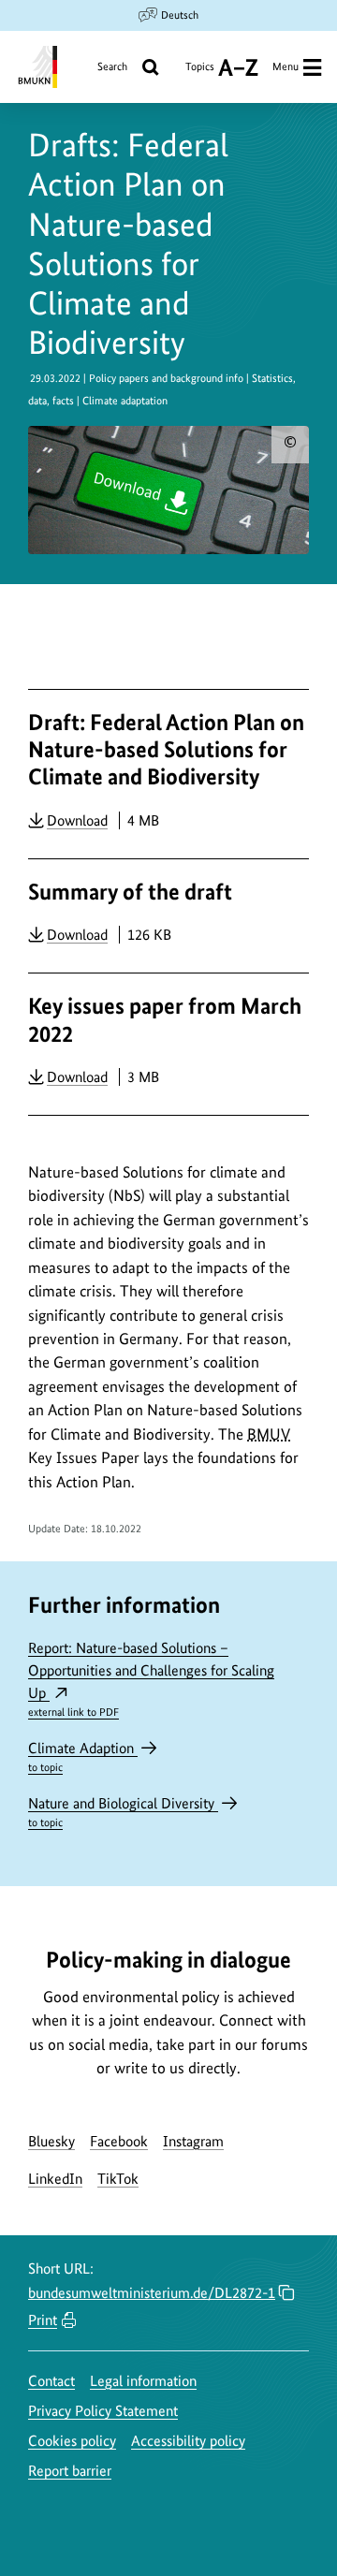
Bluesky (51, 2141)
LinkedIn (55, 2179)
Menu (286, 66)
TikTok (118, 2179)
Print (43, 2320)
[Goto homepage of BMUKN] (36, 67)
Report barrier (70, 2471)
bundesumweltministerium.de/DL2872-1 (152, 2293)
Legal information (143, 2381)
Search (112, 66)
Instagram (193, 2141)
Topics (200, 73)
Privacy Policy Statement (103, 2411)
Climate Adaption (83, 1756)
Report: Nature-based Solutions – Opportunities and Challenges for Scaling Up (151, 1679)
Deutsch (180, 15)
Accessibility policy (188, 2441)
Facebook (119, 2141)
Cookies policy (72, 2441)
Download (77, 820)
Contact (51, 2381)
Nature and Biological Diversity (123, 1812)
